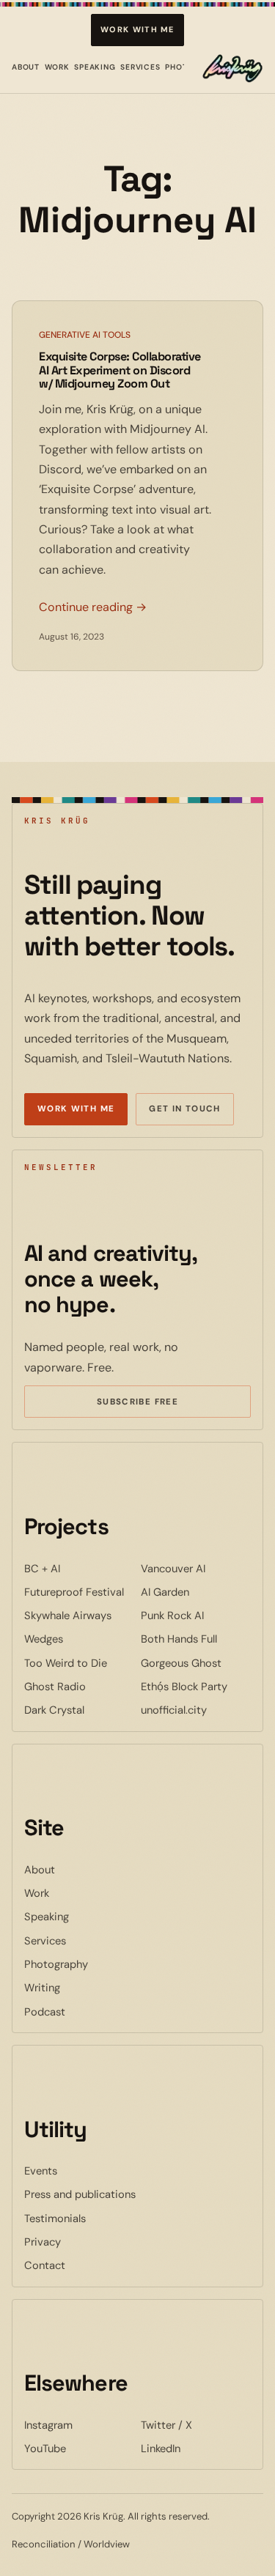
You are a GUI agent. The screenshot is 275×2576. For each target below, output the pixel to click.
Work (57, 67)
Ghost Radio (80, 1686)
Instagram (80, 2425)
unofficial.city (196, 1710)
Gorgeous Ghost (196, 1663)
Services (140, 67)
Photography (56, 1964)
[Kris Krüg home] (232, 68)
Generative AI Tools (85, 335)
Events (41, 2171)
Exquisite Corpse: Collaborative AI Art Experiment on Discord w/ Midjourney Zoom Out (120, 371)
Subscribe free (159, 1404)
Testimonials (55, 2218)
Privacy (43, 2242)
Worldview (107, 2544)
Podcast (45, 2012)
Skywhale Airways (80, 1615)
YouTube (80, 2448)
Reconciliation (44, 2544)
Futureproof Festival (80, 1592)
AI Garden (196, 1592)
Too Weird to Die (80, 1663)
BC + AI (80, 1568)
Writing (42, 1988)
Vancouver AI (196, 1568)
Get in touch (185, 1109)
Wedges (80, 1639)
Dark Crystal (80, 1710)
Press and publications (80, 2194)
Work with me (137, 29)
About (26, 67)
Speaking (95, 67)
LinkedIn (196, 2448)
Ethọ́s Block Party (196, 1686)
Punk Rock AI (196, 1615)
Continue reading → (93, 607)
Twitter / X (196, 2425)
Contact (45, 2265)
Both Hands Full (196, 1639)
